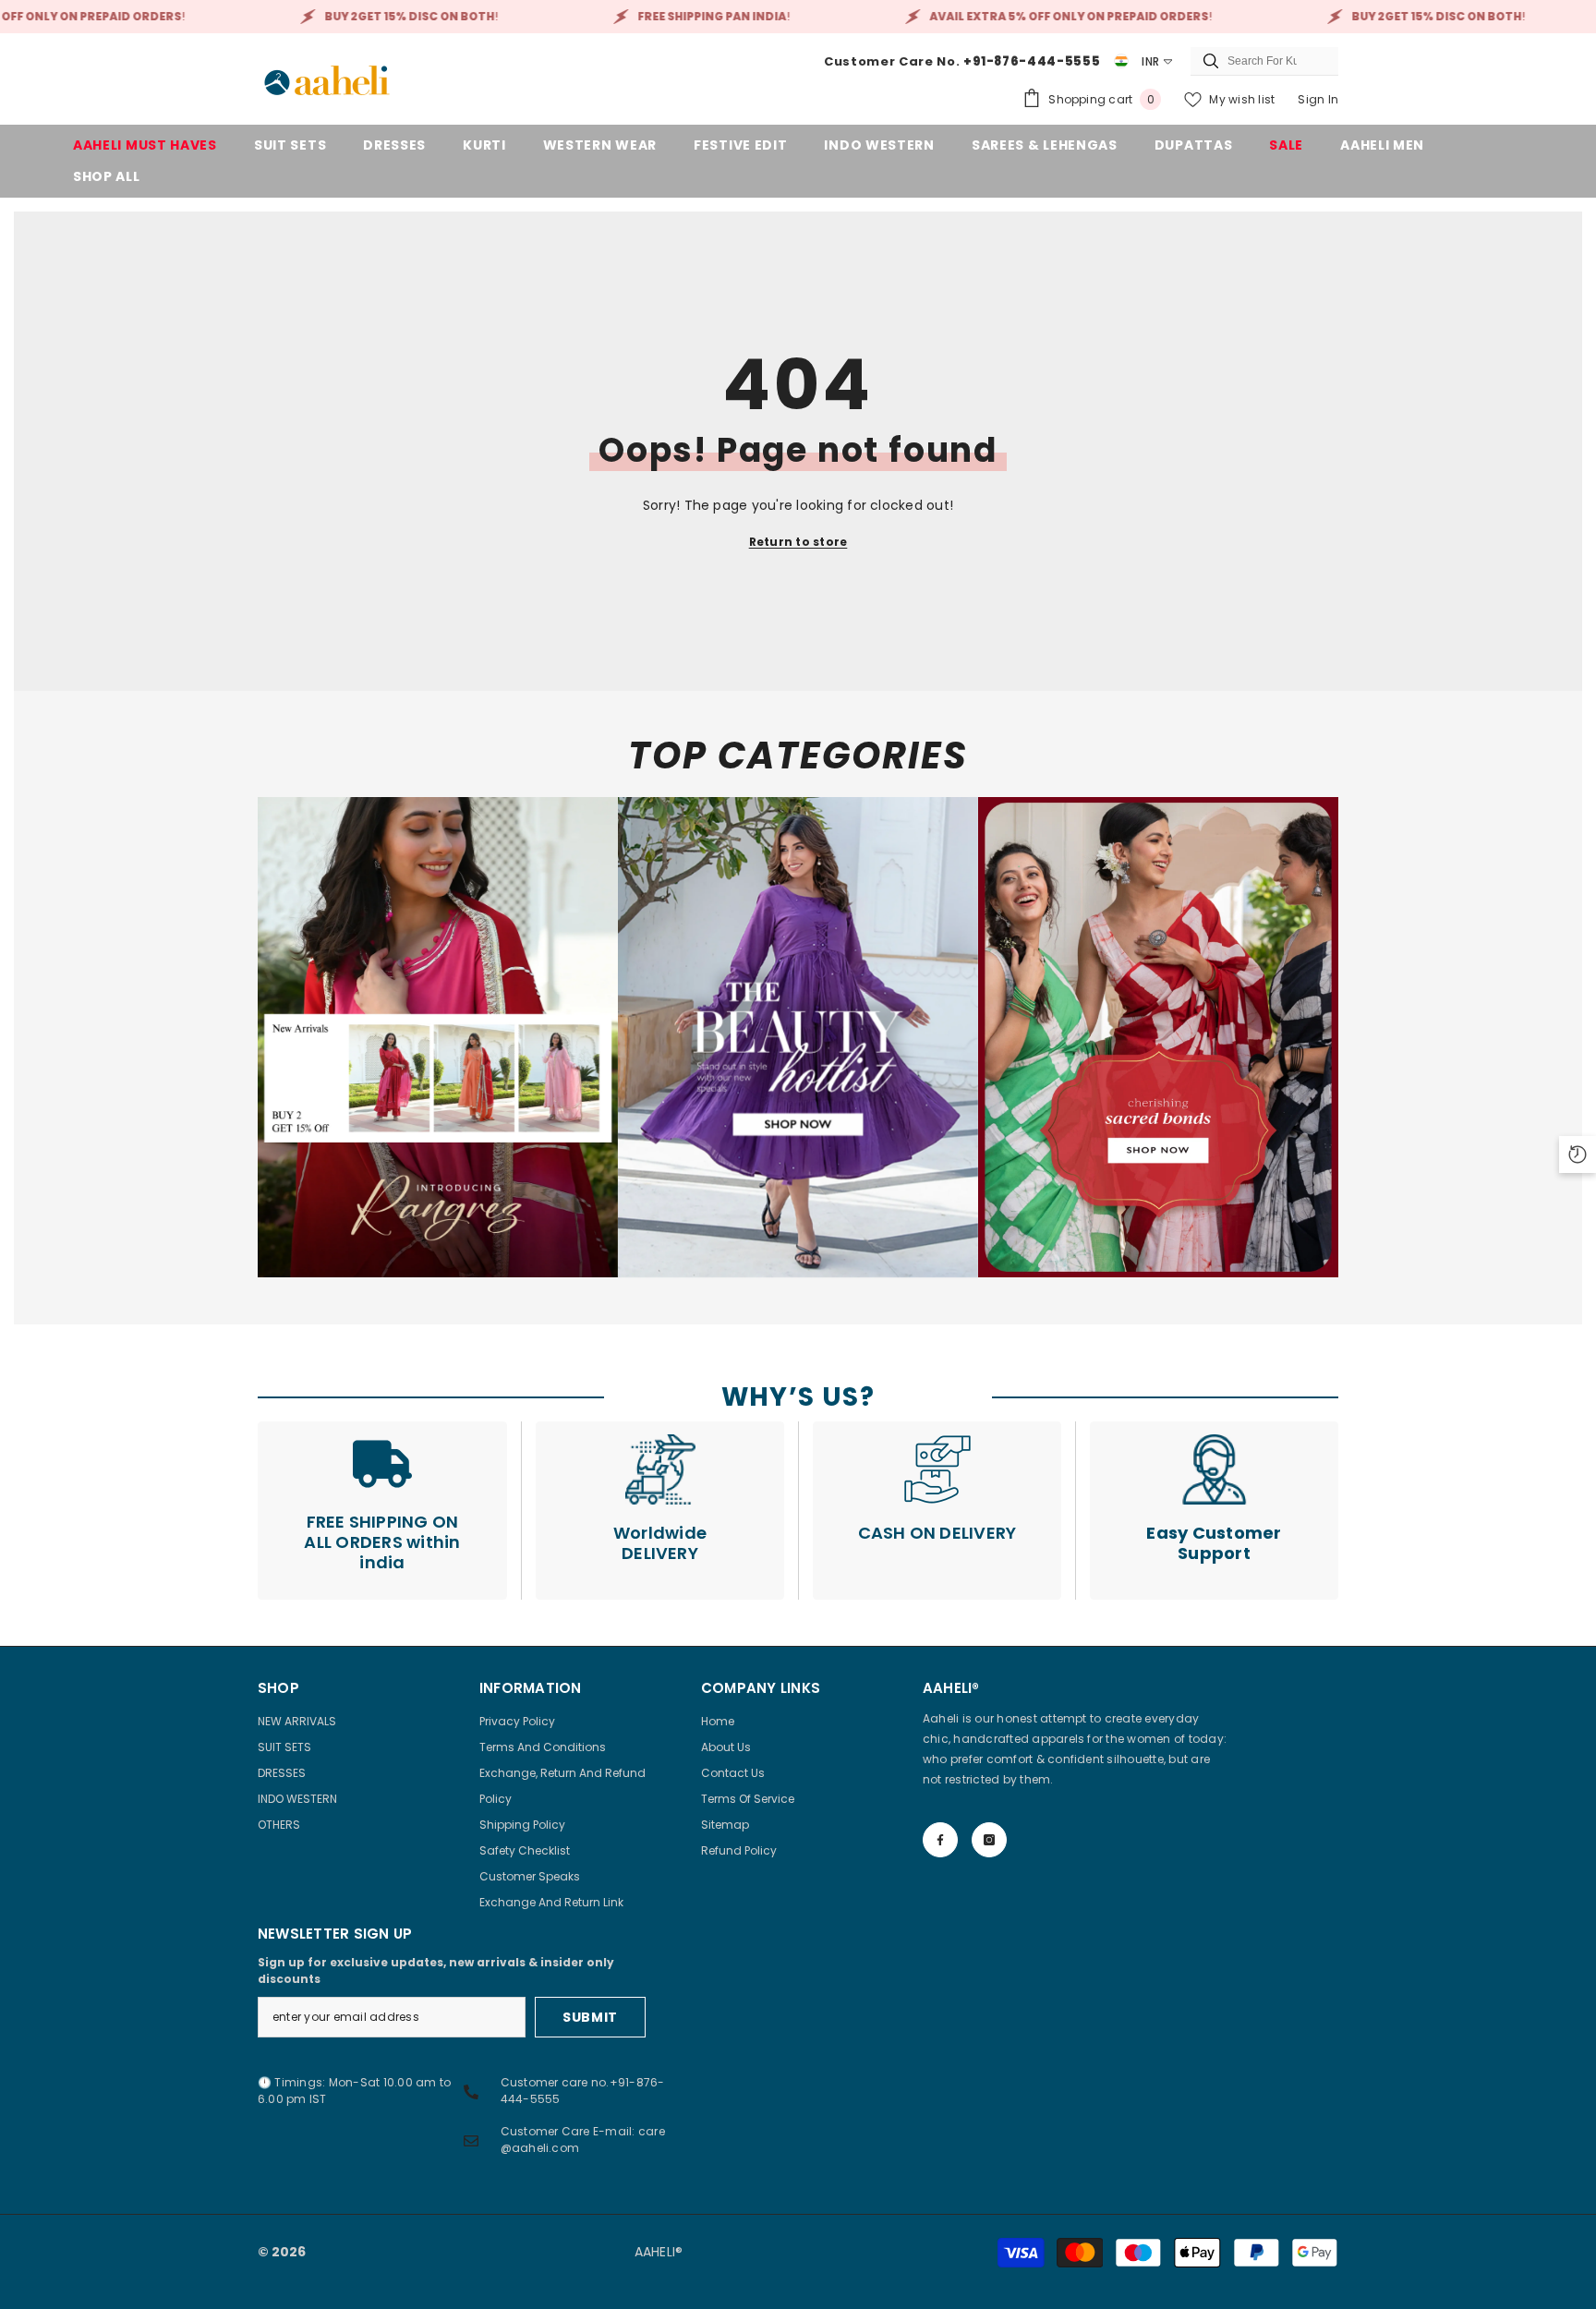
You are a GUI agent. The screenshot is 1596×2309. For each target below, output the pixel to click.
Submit (590, 2017)
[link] (438, 1037)
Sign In (1318, 99)
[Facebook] (940, 1840)
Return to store (798, 542)
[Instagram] (989, 1840)
